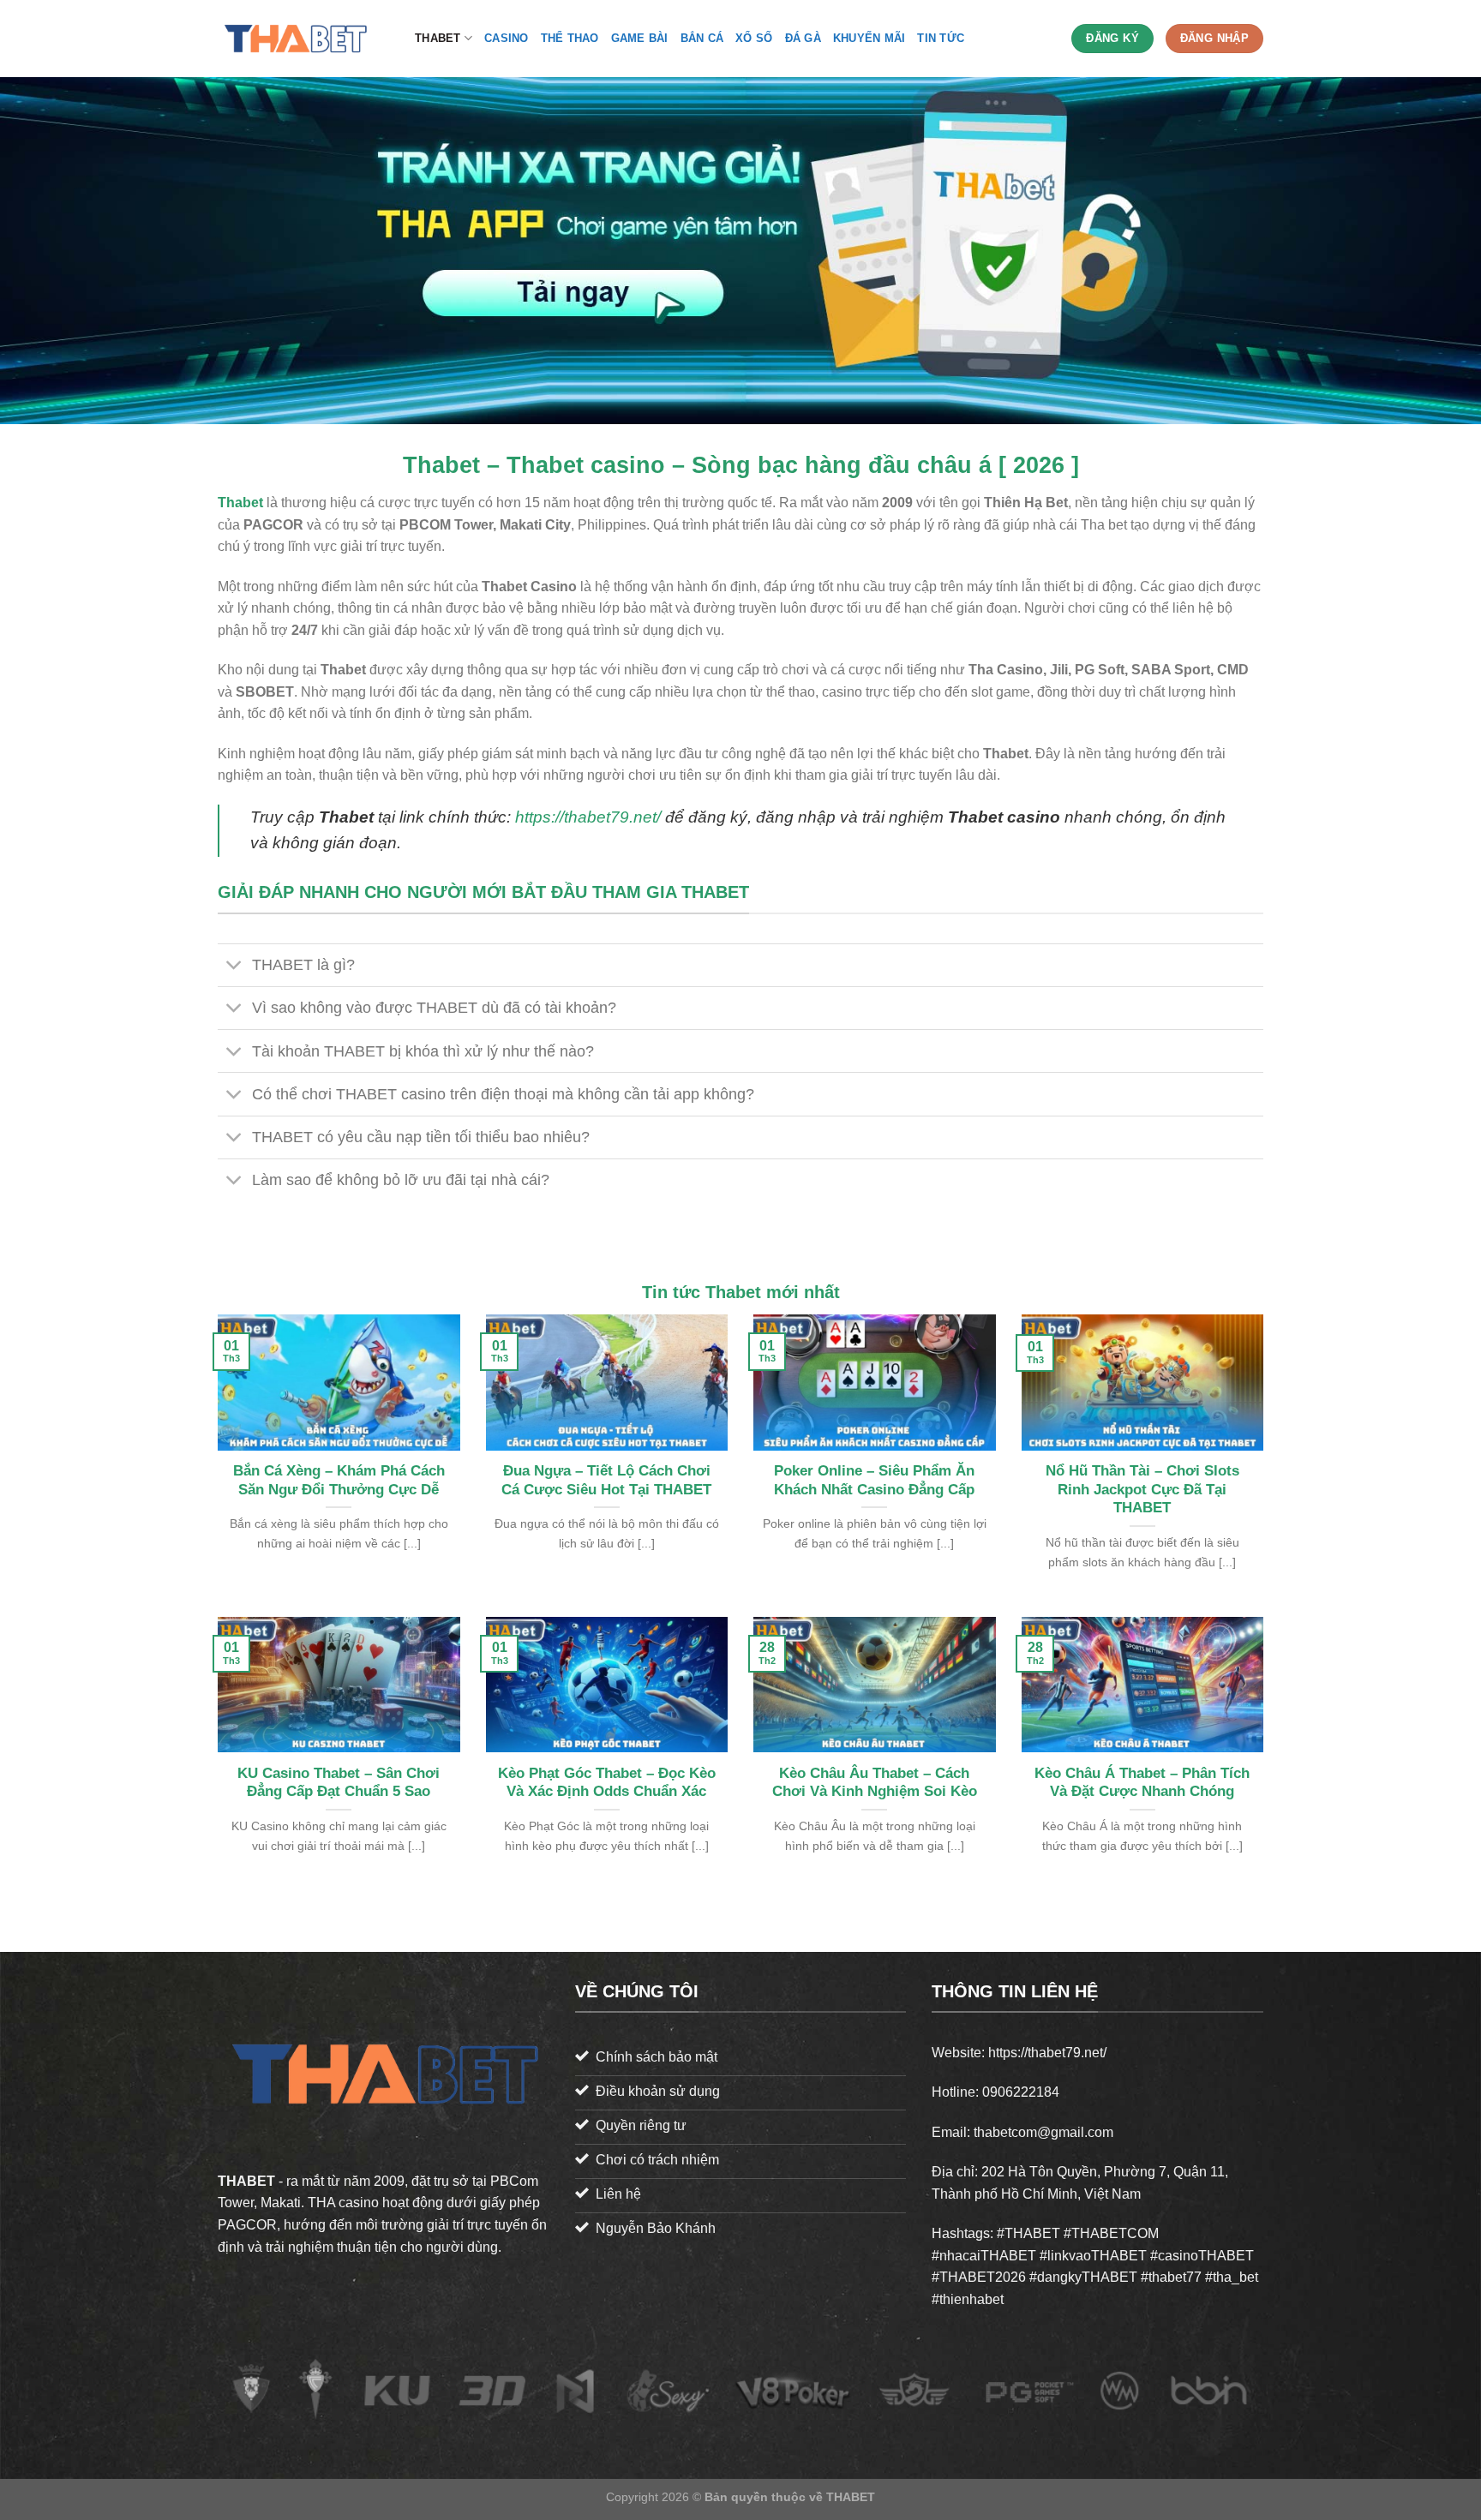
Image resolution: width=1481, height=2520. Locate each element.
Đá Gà (803, 38)
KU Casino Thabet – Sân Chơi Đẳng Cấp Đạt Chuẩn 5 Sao (339, 1783)
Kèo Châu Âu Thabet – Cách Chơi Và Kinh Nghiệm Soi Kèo (875, 1783)
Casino (507, 38)
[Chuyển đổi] (234, 967)
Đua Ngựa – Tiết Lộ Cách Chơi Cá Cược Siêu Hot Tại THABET (606, 1480)
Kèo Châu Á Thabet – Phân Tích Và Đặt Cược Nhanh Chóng (1142, 1783)
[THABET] (303, 39)
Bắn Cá (702, 38)
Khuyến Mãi (869, 38)
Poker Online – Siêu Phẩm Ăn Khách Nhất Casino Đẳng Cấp (874, 1480)
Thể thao (570, 38)
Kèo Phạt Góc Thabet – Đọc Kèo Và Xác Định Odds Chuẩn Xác (607, 1783)
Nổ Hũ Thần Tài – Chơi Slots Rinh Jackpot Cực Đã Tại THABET (1142, 1489)
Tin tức (941, 38)
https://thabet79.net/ (588, 817)
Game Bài (640, 38)
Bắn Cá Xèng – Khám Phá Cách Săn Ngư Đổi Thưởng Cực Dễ (339, 1480)
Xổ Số (754, 38)
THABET (438, 38)
